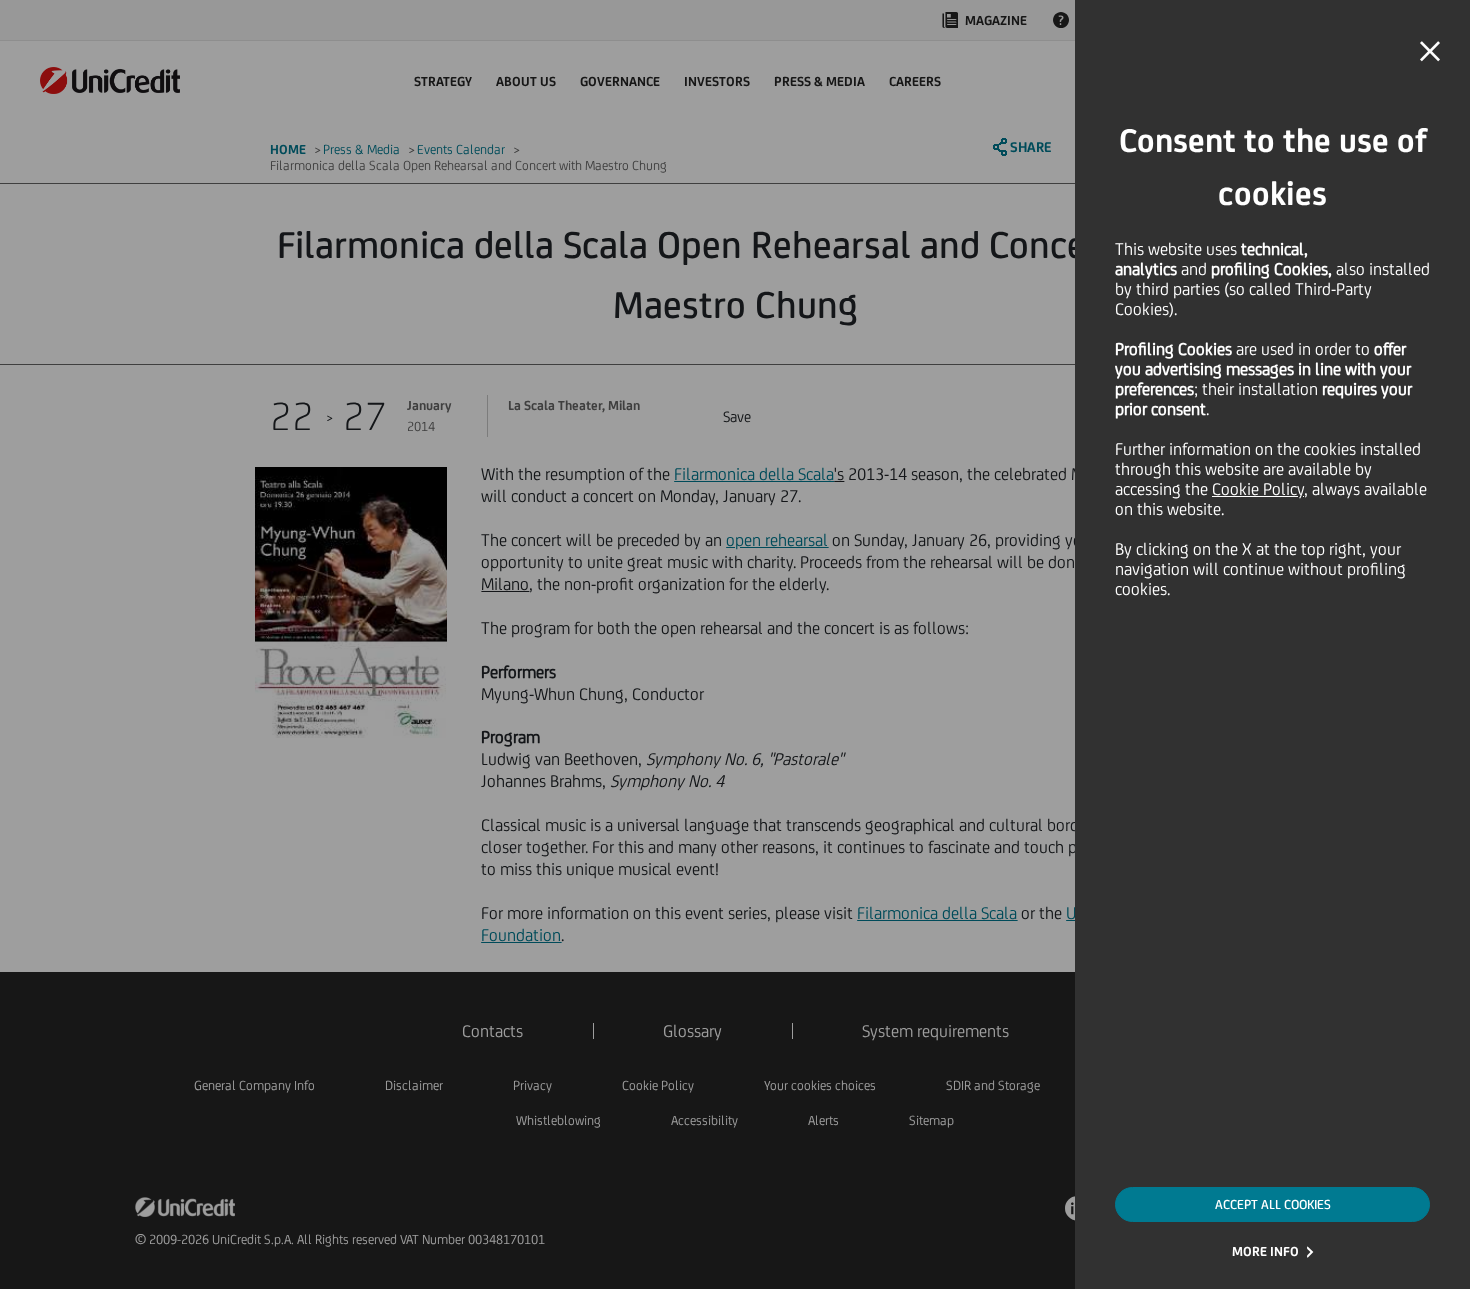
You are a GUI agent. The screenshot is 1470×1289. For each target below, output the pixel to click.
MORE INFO (1265, 1251)
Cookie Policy (1258, 489)
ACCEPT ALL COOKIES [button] (1273, 1204)
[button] (1430, 52)
